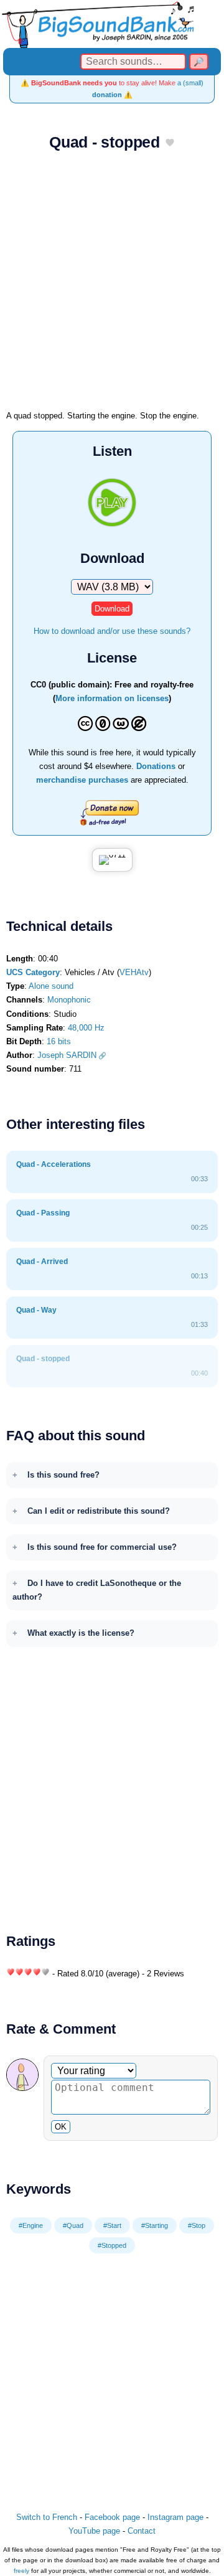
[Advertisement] (112, 285)
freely (21, 2571)
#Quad (73, 2225)
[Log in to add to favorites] (170, 143)
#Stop (197, 2225)
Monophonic (69, 1000)
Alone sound (51, 986)
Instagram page (175, 2517)
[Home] (112, 24)
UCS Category (33, 972)
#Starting (155, 2225)
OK (61, 2127)
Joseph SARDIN (67, 1055)
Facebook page (112, 2517)
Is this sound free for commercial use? (102, 1547)
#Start (112, 2225)
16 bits (59, 1041)
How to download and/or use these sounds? (112, 631)
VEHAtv (134, 972)
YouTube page (94, 2531)
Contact (142, 2531)
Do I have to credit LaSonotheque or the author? (97, 1590)
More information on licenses (112, 698)
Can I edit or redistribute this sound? (99, 1511)
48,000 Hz (86, 1028)
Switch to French (47, 2517)
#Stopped (112, 2245)
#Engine (31, 2225)
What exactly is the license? (81, 1633)
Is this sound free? (63, 1475)
